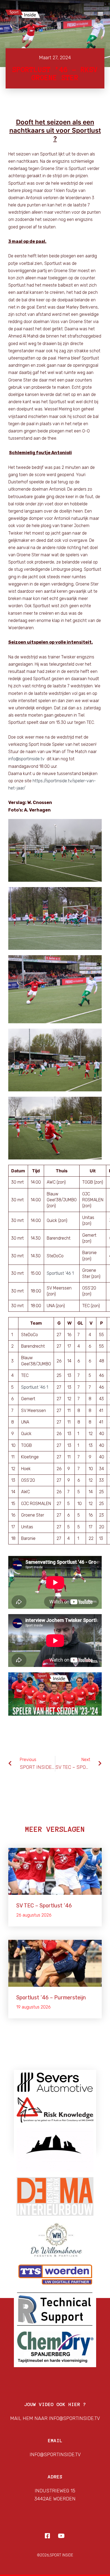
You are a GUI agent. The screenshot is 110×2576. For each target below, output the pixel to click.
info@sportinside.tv (26, 759)
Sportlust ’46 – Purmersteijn (51, 1997)
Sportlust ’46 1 (60, 1273)
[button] (100, 13)
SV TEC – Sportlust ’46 (44, 1906)
